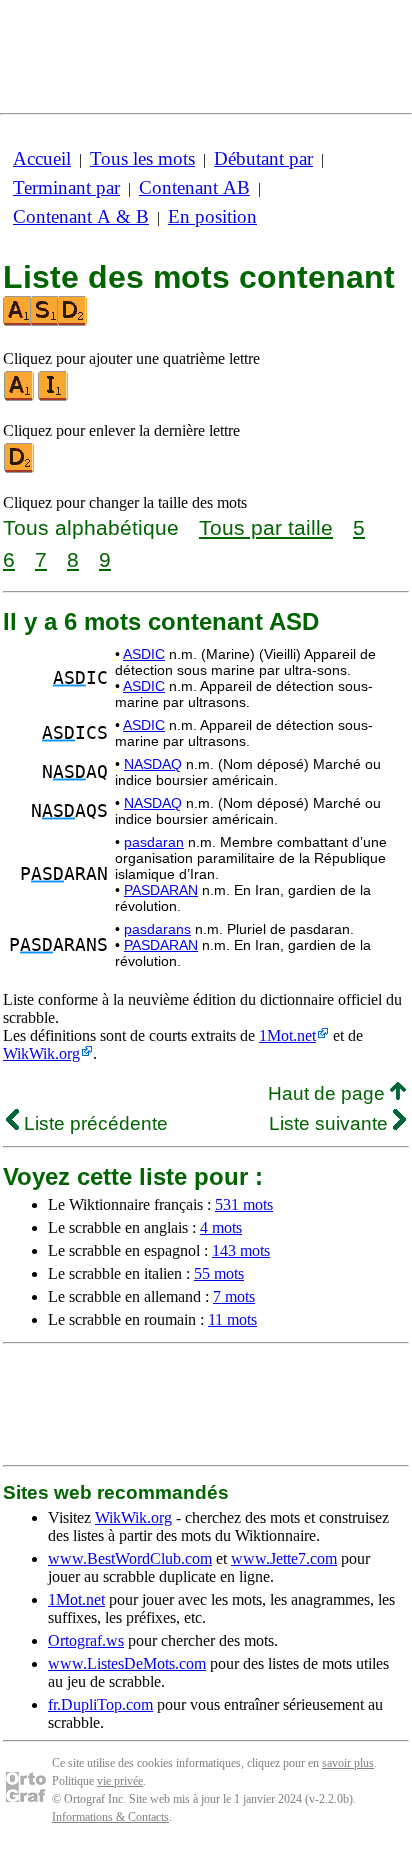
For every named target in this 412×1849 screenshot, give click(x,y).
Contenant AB (194, 187)
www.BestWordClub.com (130, 1558)
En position (212, 216)
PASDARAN (161, 890)
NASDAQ (153, 764)
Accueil (42, 158)
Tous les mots (142, 158)
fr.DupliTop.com (100, 1704)
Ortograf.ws (86, 1640)
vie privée (120, 1781)
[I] (54, 396)
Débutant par (263, 158)
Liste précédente (93, 1123)
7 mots (234, 1296)
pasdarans (157, 929)
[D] (20, 468)
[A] (20, 396)
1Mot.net (287, 1035)
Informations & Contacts (110, 1817)
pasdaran (154, 842)
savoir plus (348, 1763)
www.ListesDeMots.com (127, 1663)
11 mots (232, 1319)
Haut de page (329, 1093)
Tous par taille (266, 527)
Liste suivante (331, 1123)
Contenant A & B (81, 216)
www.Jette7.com (284, 1558)
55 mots (219, 1273)
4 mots (221, 1227)
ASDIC (144, 654)
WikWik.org (41, 1053)
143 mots (241, 1250)
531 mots (244, 1204)
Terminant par (66, 187)
